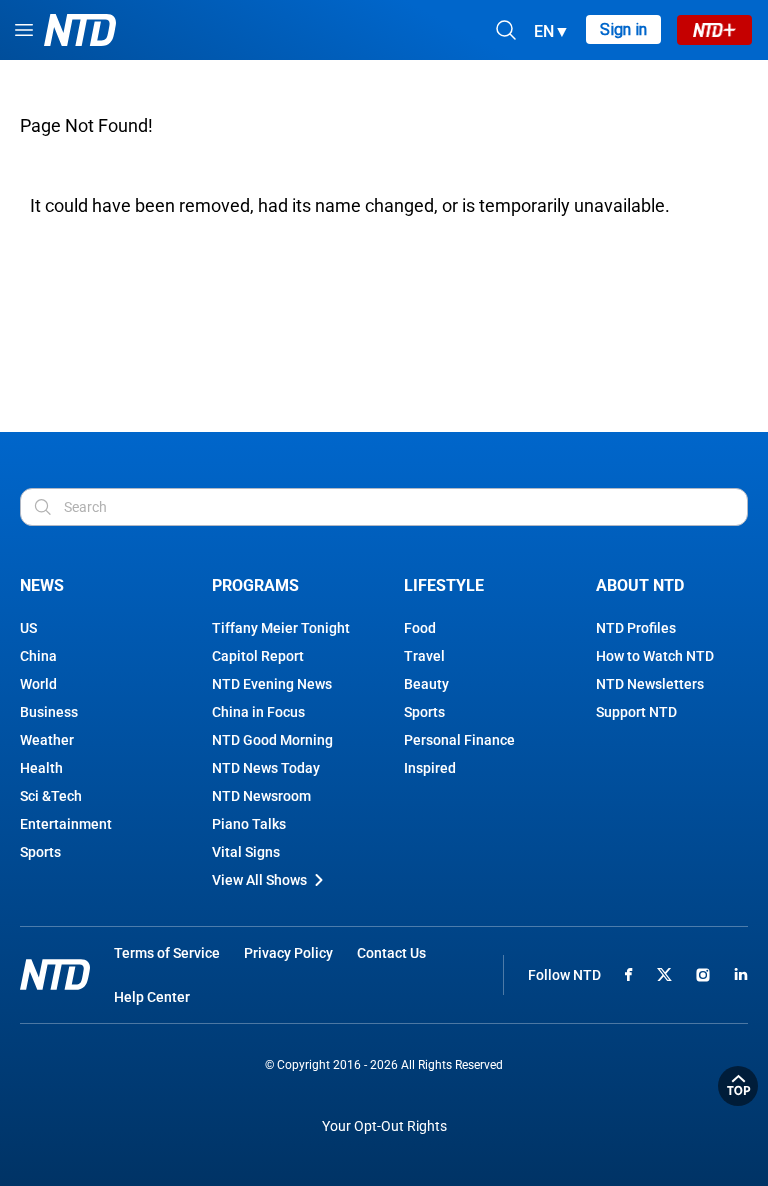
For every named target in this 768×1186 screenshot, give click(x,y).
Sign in (623, 29)
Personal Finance (459, 740)
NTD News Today (266, 768)
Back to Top (738, 1086)
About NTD (640, 585)
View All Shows (259, 880)
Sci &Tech (51, 796)
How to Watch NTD (655, 656)
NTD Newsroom (261, 796)
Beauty (426, 684)
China (38, 656)
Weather (47, 740)
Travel (424, 656)
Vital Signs (246, 852)
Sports (40, 852)
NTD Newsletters (650, 684)
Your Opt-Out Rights (384, 1126)
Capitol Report (258, 656)
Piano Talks (249, 824)
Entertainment (66, 824)
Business (49, 712)
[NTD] (55, 974)
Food (420, 628)
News (42, 585)
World (38, 684)
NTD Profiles (636, 628)
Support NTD (636, 712)
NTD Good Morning (272, 740)
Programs (255, 585)
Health (41, 768)
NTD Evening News (272, 684)
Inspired (430, 768)
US (28, 628)
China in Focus (258, 712)
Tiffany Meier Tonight (281, 628)
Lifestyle (444, 585)
